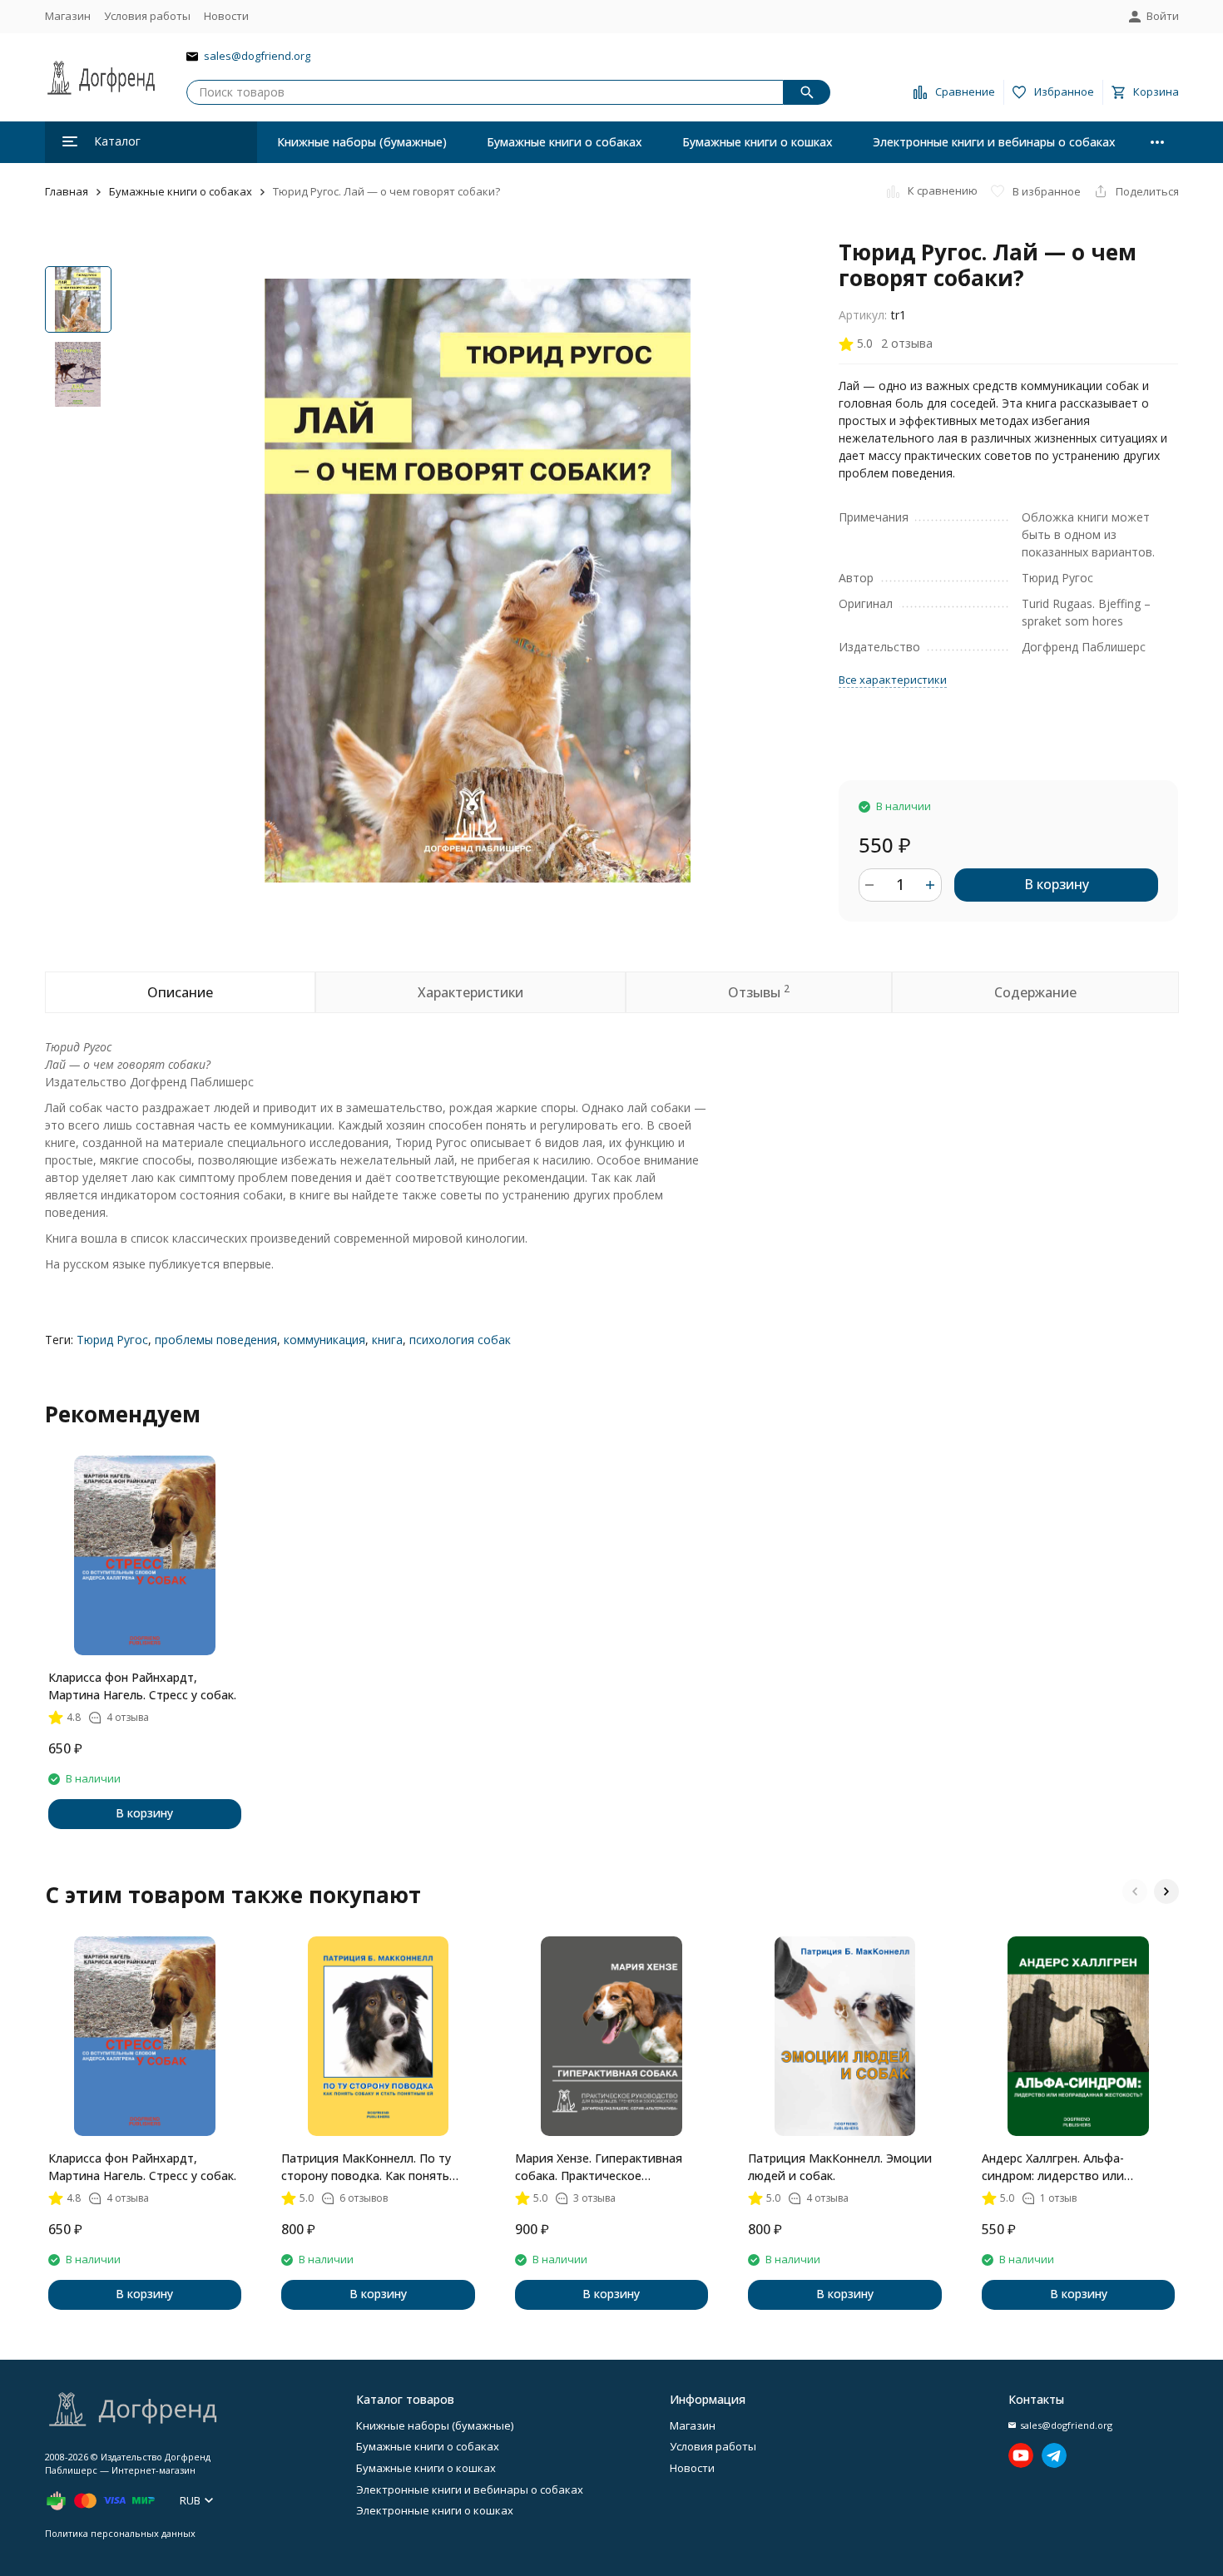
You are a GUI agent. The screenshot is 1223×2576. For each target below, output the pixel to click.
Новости (226, 16)
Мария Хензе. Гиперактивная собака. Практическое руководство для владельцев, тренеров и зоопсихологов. (602, 2167)
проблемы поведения (216, 1340)
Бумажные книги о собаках (564, 142)
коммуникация (324, 1340)
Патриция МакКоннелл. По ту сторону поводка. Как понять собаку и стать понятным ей (366, 2167)
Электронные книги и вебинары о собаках (994, 142)
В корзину (1057, 884)
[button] (1135, 1891)
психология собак (460, 1340)
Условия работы (147, 16)
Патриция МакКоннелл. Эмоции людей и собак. (840, 2167)
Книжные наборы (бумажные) (362, 142)
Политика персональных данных (120, 2533)
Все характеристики (893, 680)
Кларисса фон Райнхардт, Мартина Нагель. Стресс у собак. (142, 1686)
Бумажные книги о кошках (758, 142)
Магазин (68, 16)
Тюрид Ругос (112, 1340)
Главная (67, 191)
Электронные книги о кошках (435, 2510)
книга (387, 1340)
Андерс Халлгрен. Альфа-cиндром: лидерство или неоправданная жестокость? (1065, 2167)
